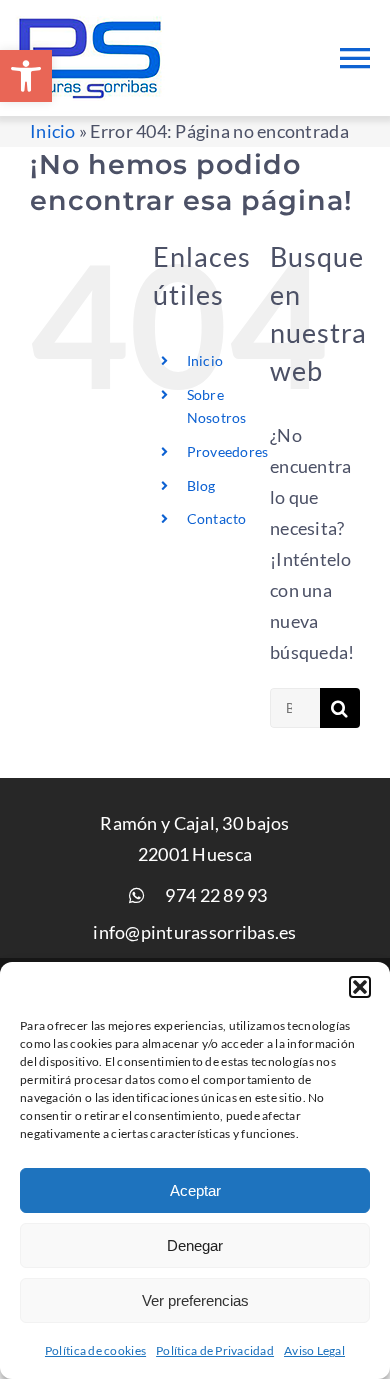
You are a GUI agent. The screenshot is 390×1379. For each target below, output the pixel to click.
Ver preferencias (195, 1300)
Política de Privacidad (215, 1350)
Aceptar (195, 1190)
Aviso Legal (314, 1350)
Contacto (217, 518)
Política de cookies (95, 1350)
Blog (201, 485)
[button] (26, 76)
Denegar (195, 1245)
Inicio (53, 131)
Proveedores (228, 451)
